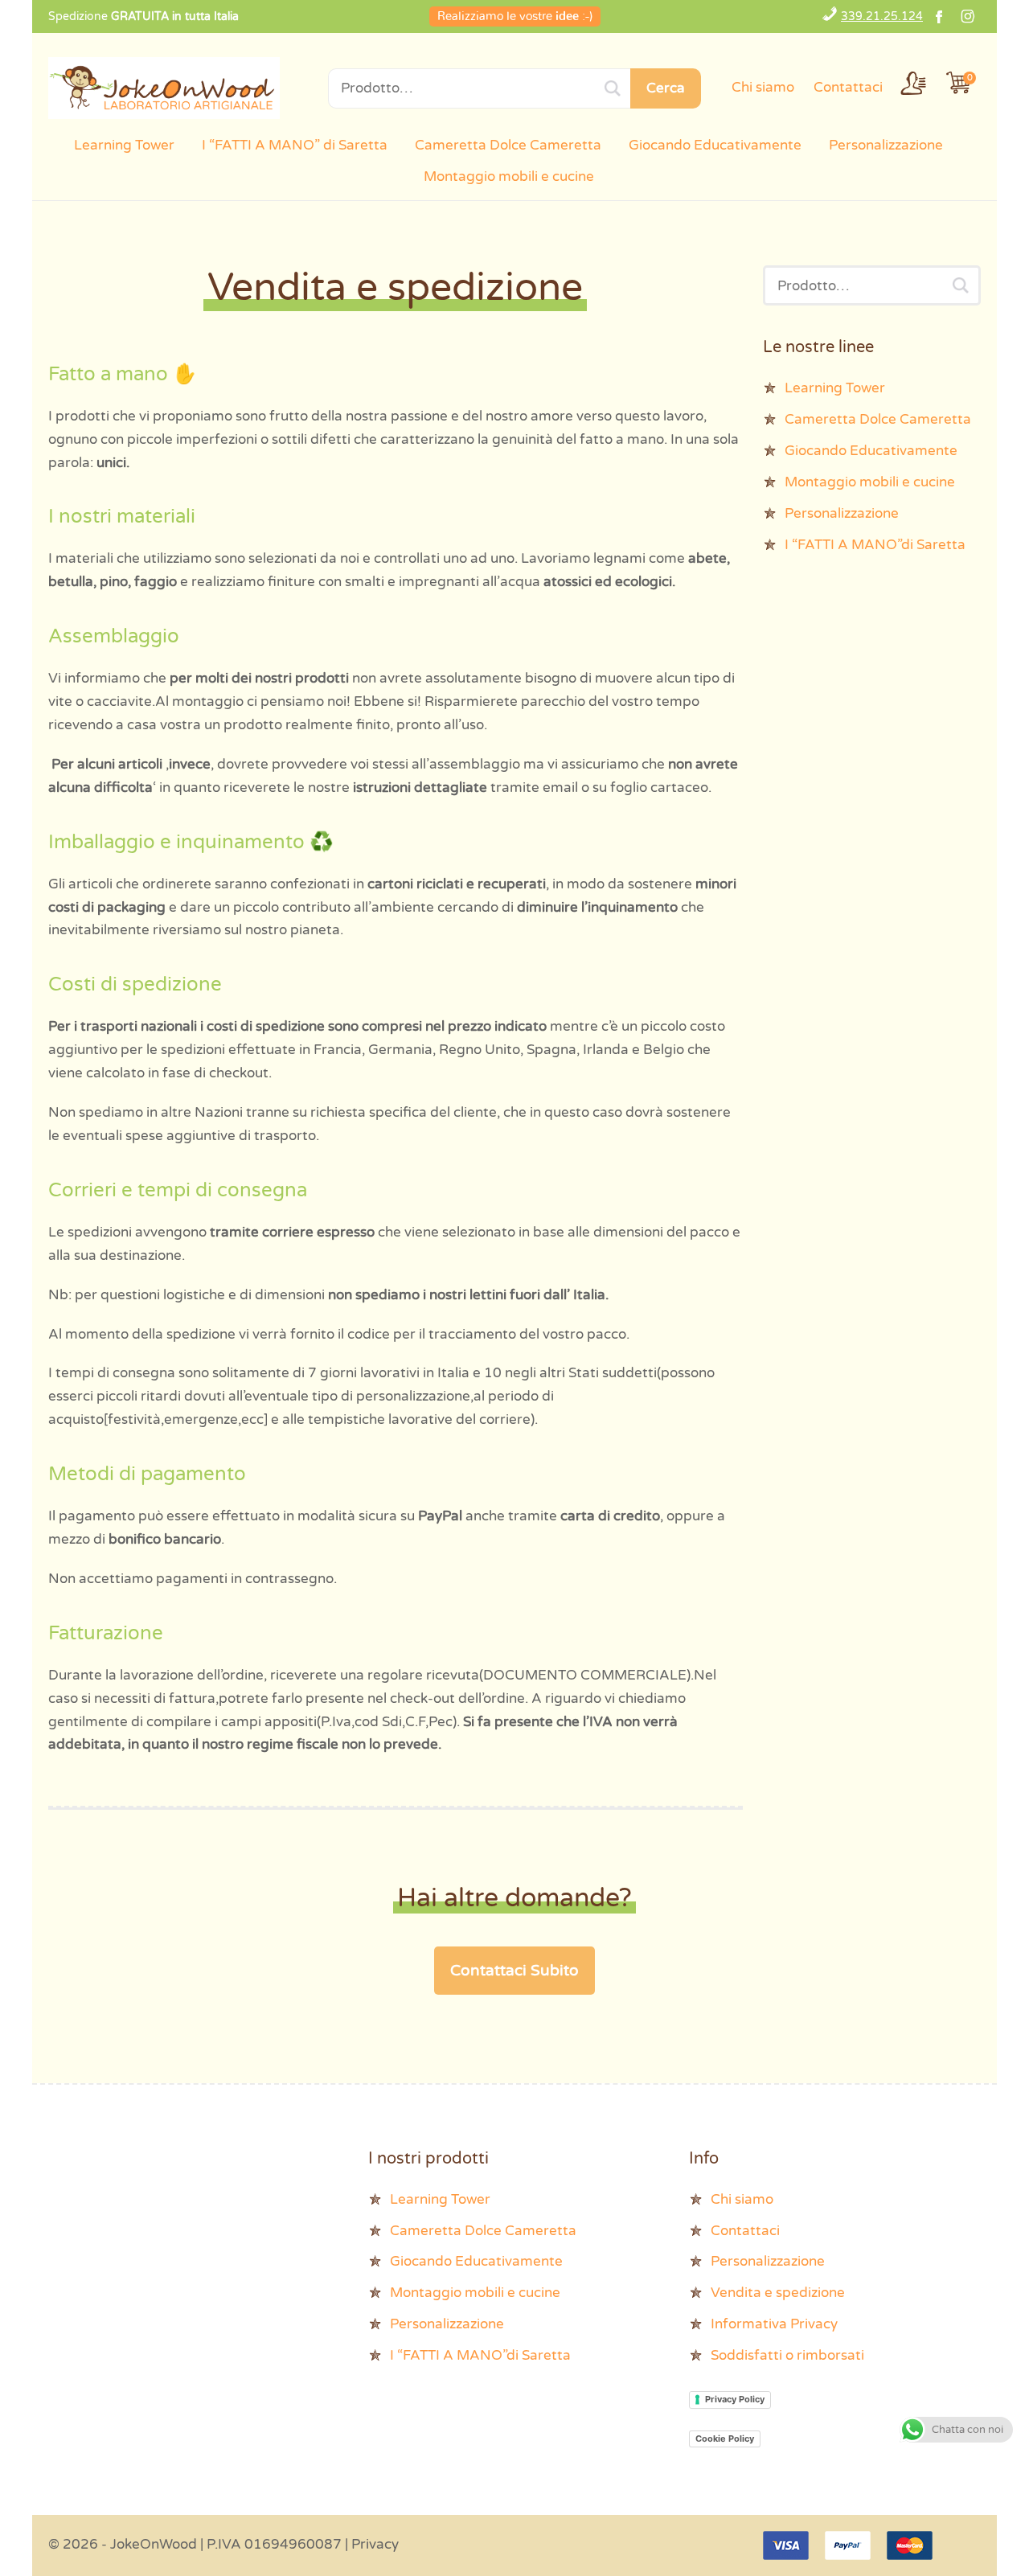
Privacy (375, 2544)
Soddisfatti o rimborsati (787, 2355)
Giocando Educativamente (715, 145)
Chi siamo (763, 87)
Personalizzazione (886, 145)
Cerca (666, 88)
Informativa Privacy (774, 2324)
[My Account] (913, 83)
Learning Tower (124, 145)
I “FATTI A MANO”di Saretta (875, 545)
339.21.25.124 (882, 16)
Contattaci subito (514, 1971)
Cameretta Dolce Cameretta (508, 145)
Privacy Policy (735, 2399)
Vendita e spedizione (778, 2293)
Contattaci (848, 87)
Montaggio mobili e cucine (509, 176)
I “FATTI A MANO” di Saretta (295, 145)
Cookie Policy (725, 2439)
